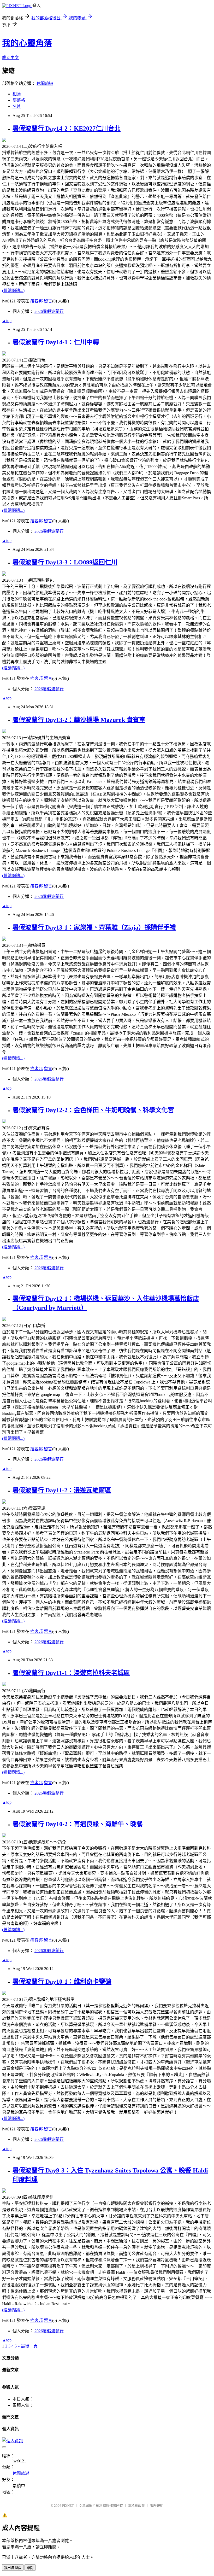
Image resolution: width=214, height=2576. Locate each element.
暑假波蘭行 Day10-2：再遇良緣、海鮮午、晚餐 (78, 1824)
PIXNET (68, 2506)
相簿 (17, 94)
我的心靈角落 (27, 43)
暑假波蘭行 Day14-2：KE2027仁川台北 (67, 128)
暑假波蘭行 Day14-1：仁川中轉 (56, 342)
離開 (30, 2568)
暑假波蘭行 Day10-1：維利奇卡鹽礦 (62, 1982)
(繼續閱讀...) (13, 291)
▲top (7, 321)
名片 (17, 106)
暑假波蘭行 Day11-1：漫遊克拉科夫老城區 (71, 1673)
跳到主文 (10, 58)
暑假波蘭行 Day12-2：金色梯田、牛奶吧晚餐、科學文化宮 (93, 1110)
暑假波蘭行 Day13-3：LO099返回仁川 (65, 562)
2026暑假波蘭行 (49, 311)
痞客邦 (37, 301)
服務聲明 (157, 2506)
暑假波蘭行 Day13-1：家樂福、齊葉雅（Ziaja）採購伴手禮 (94, 927)
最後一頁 (29, 2346)
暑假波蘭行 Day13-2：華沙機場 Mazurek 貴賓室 (79, 720)
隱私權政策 (136, 2506)
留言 (48, 301)
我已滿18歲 (13, 2568)
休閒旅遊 (45, 83)
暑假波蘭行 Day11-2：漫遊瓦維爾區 (62, 1490)
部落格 (19, 100)
